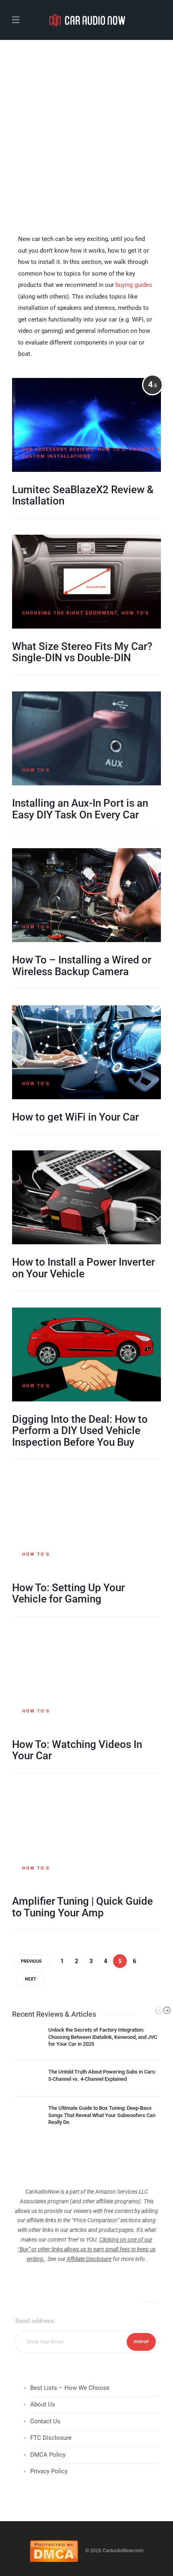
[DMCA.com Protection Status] (54, 2551)
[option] (86, 2080)
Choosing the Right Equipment (70, 613)
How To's (112, 449)
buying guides (134, 285)
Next (31, 1979)
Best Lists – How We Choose (70, 2388)
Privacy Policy (49, 2471)
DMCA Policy (48, 2455)
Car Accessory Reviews (58, 449)
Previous (31, 1961)
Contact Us (45, 2421)
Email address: (35, 2321)
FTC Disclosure (51, 2438)
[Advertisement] (86, 131)
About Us (43, 2404)
